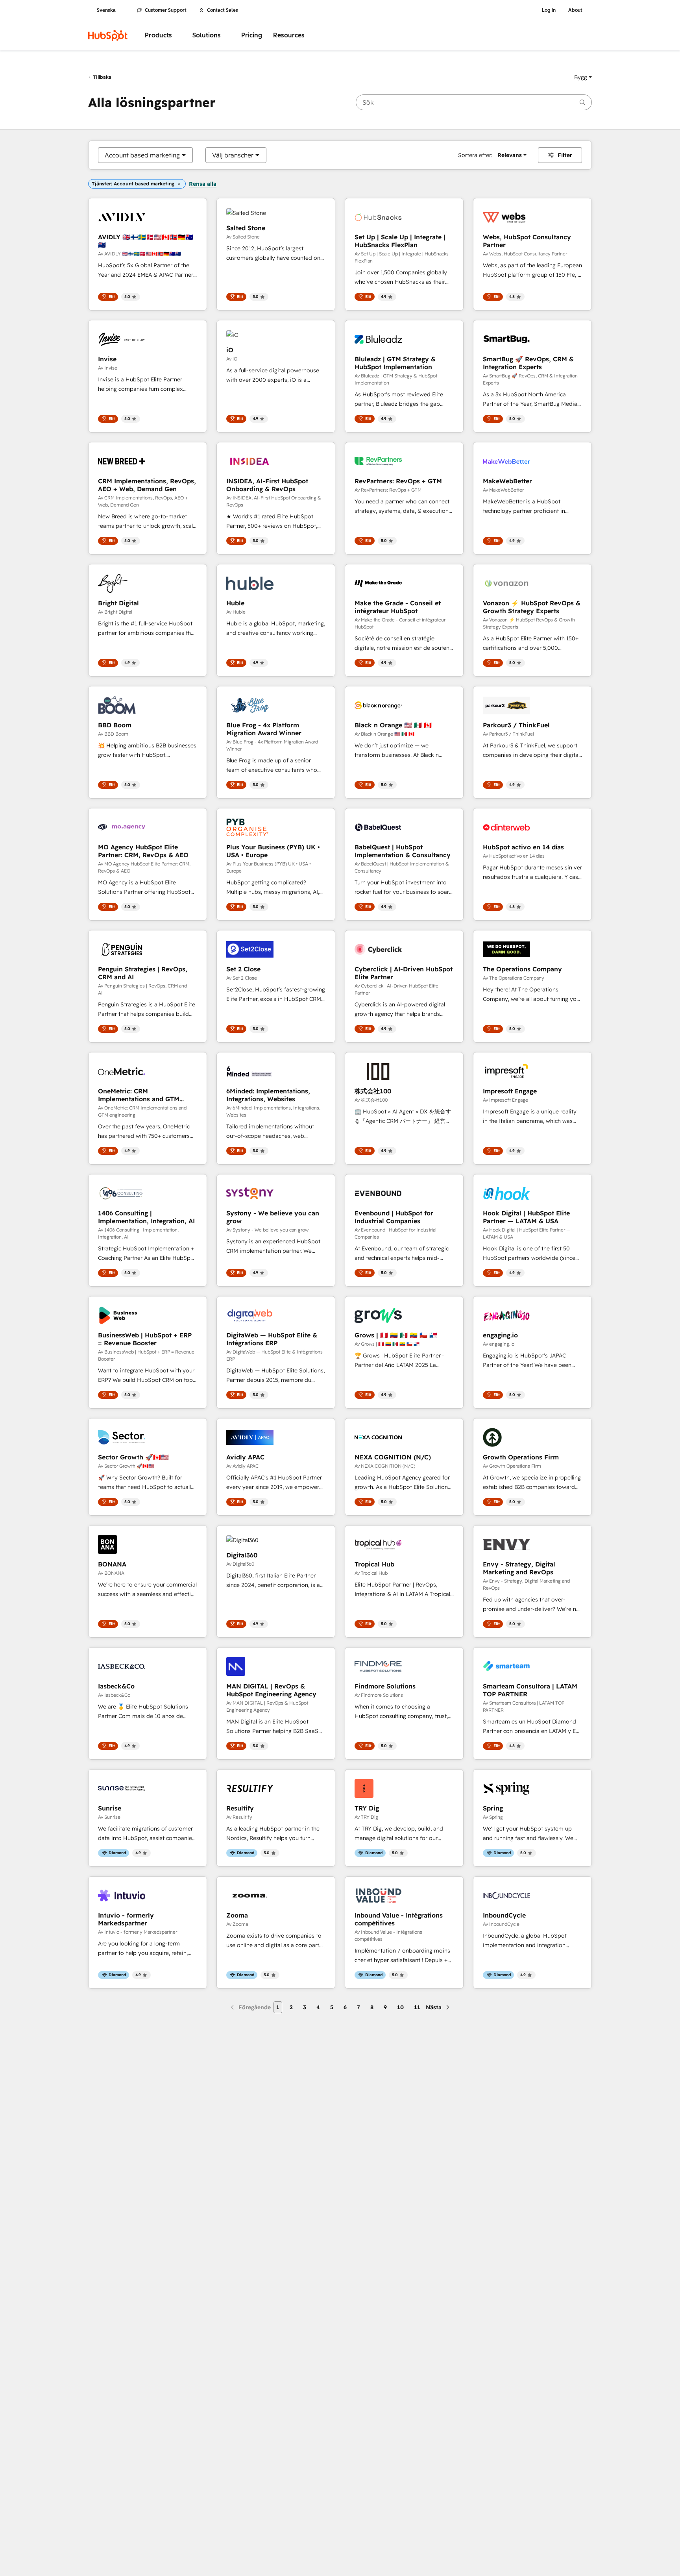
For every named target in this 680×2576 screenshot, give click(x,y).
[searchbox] (474, 102)
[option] (142, 155)
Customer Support (166, 10)
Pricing (252, 35)
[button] (583, 77)
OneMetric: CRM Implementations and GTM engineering (139, 1095)
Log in (549, 10)
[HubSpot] (108, 35)
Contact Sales (223, 10)
